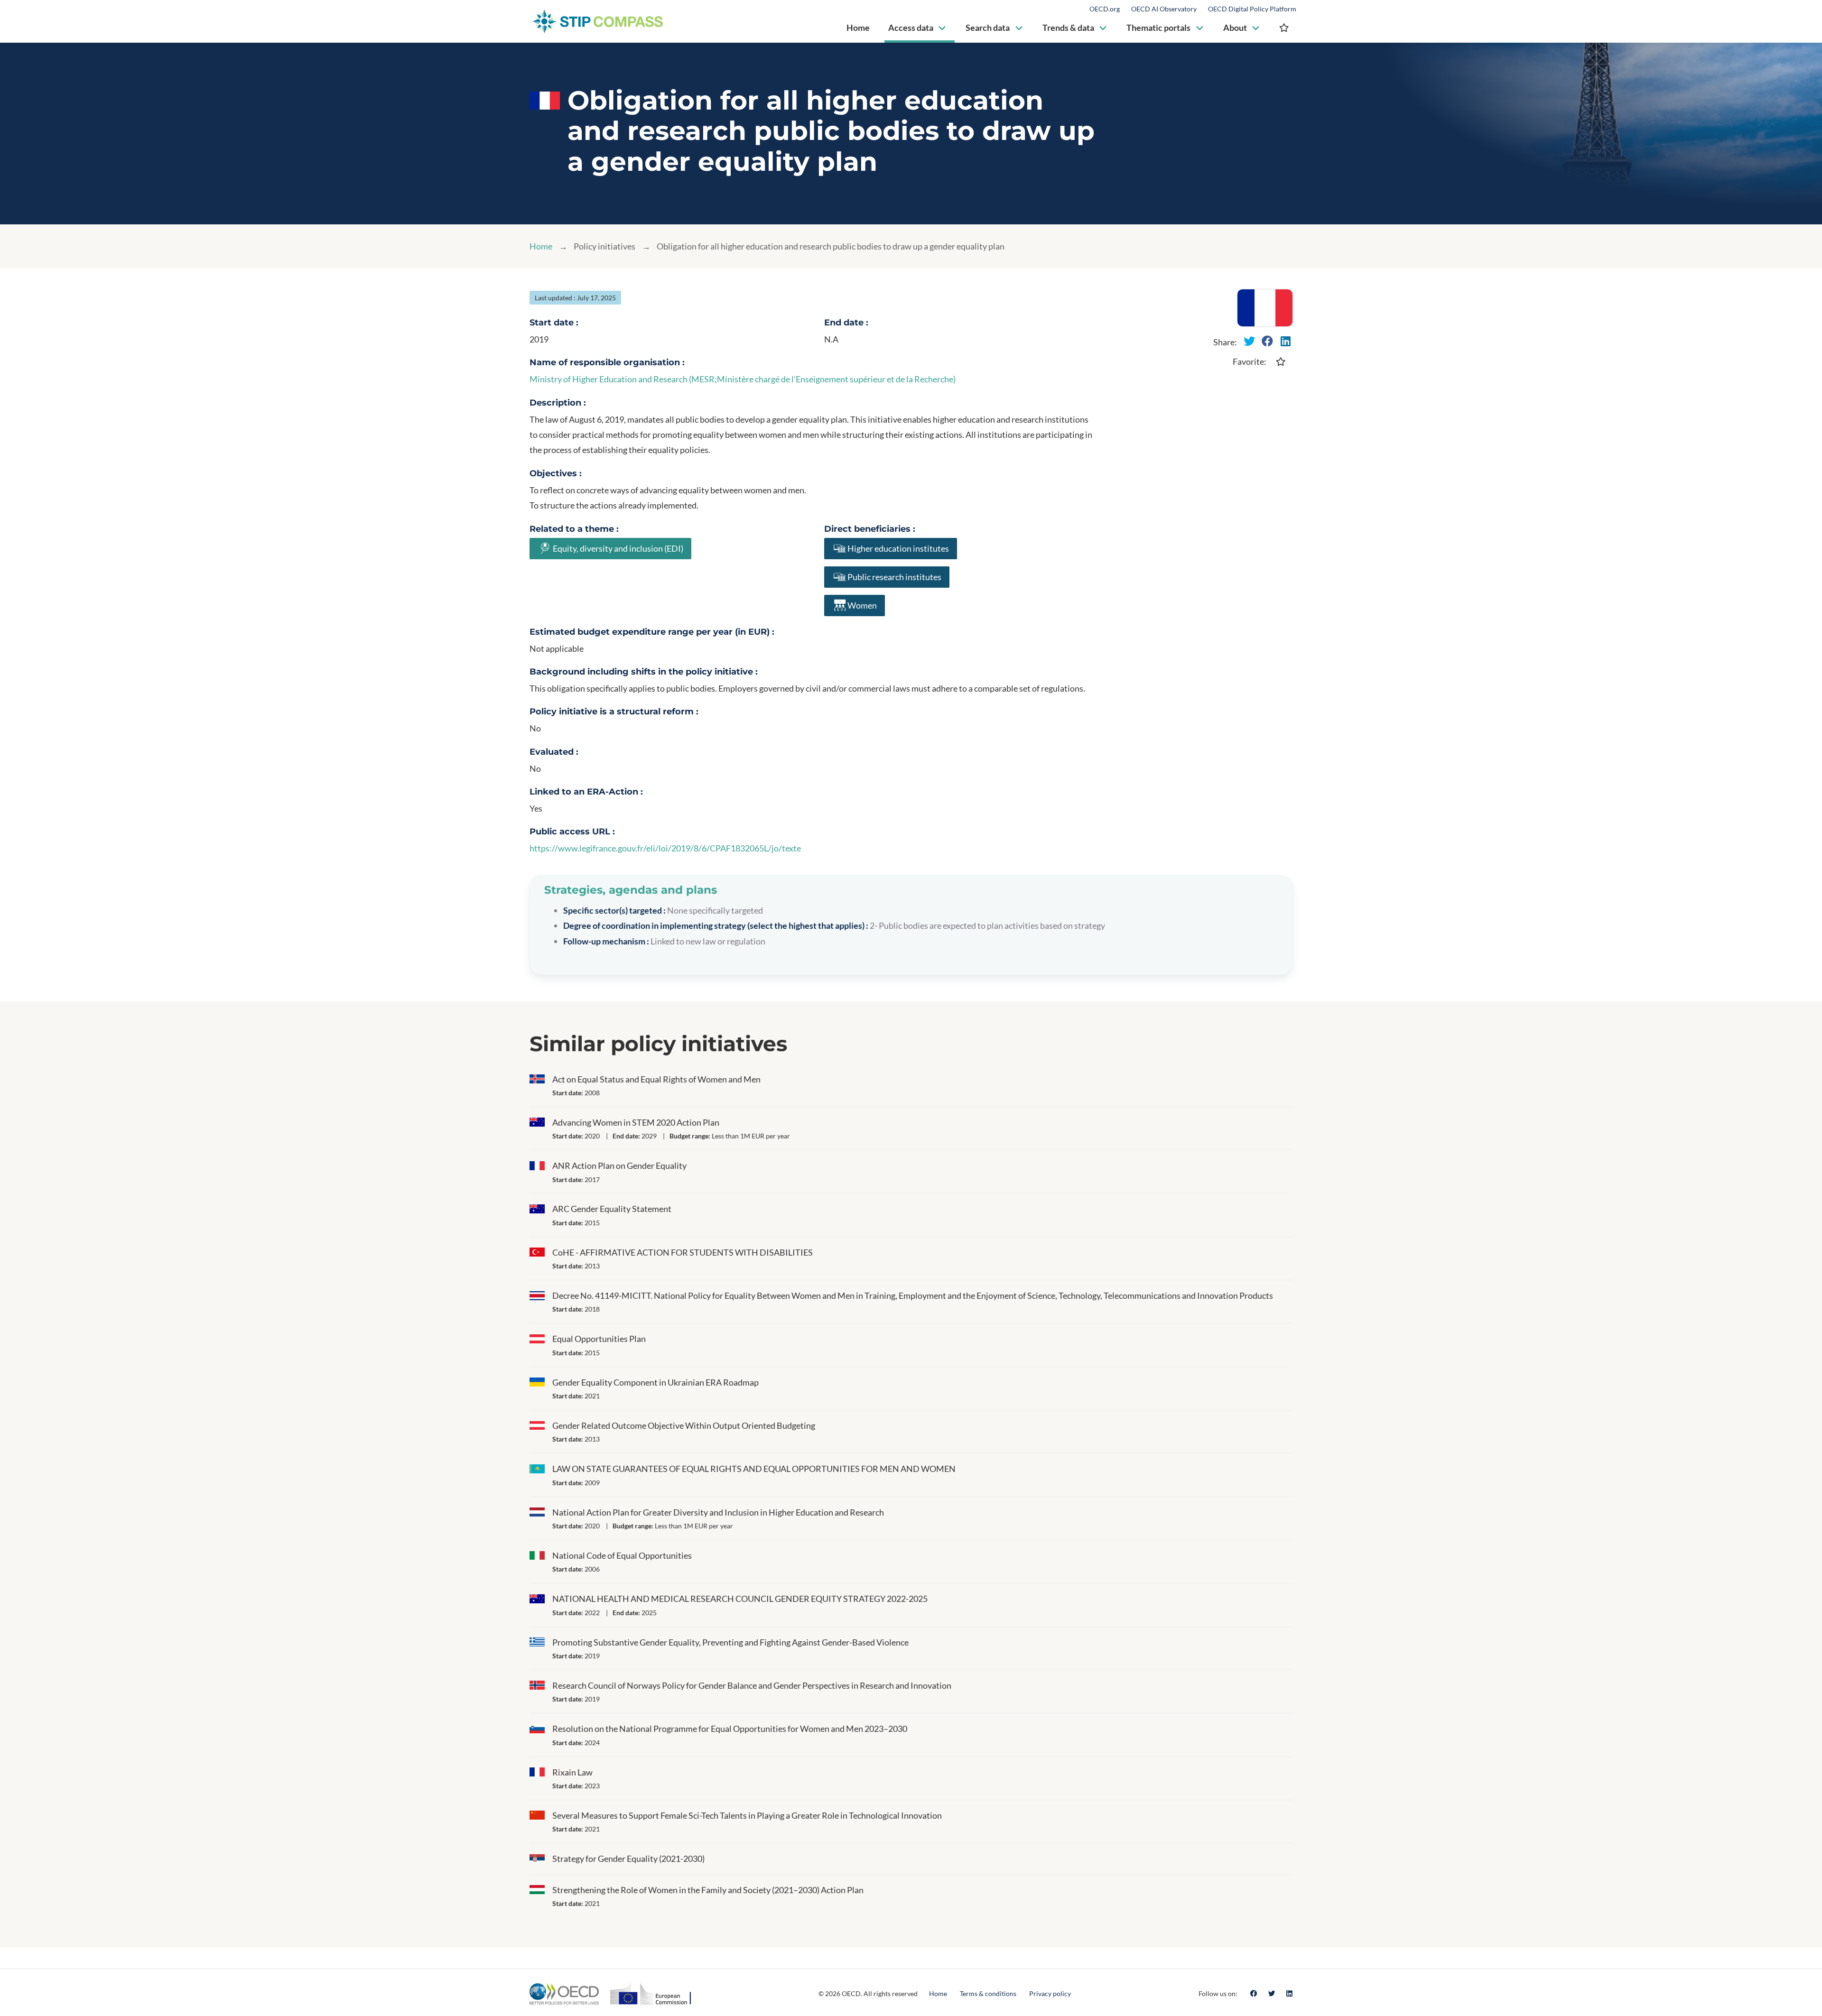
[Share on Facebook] (1267, 341)
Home (541, 246)
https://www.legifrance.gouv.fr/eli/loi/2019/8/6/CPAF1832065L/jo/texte (665, 848)
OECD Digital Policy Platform (1252, 9)
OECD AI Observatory (1164, 9)
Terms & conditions (988, 1993)
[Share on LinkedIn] (1285, 341)
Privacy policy (1050, 1993)
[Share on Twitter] (1249, 341)
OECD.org (1105, 9)
